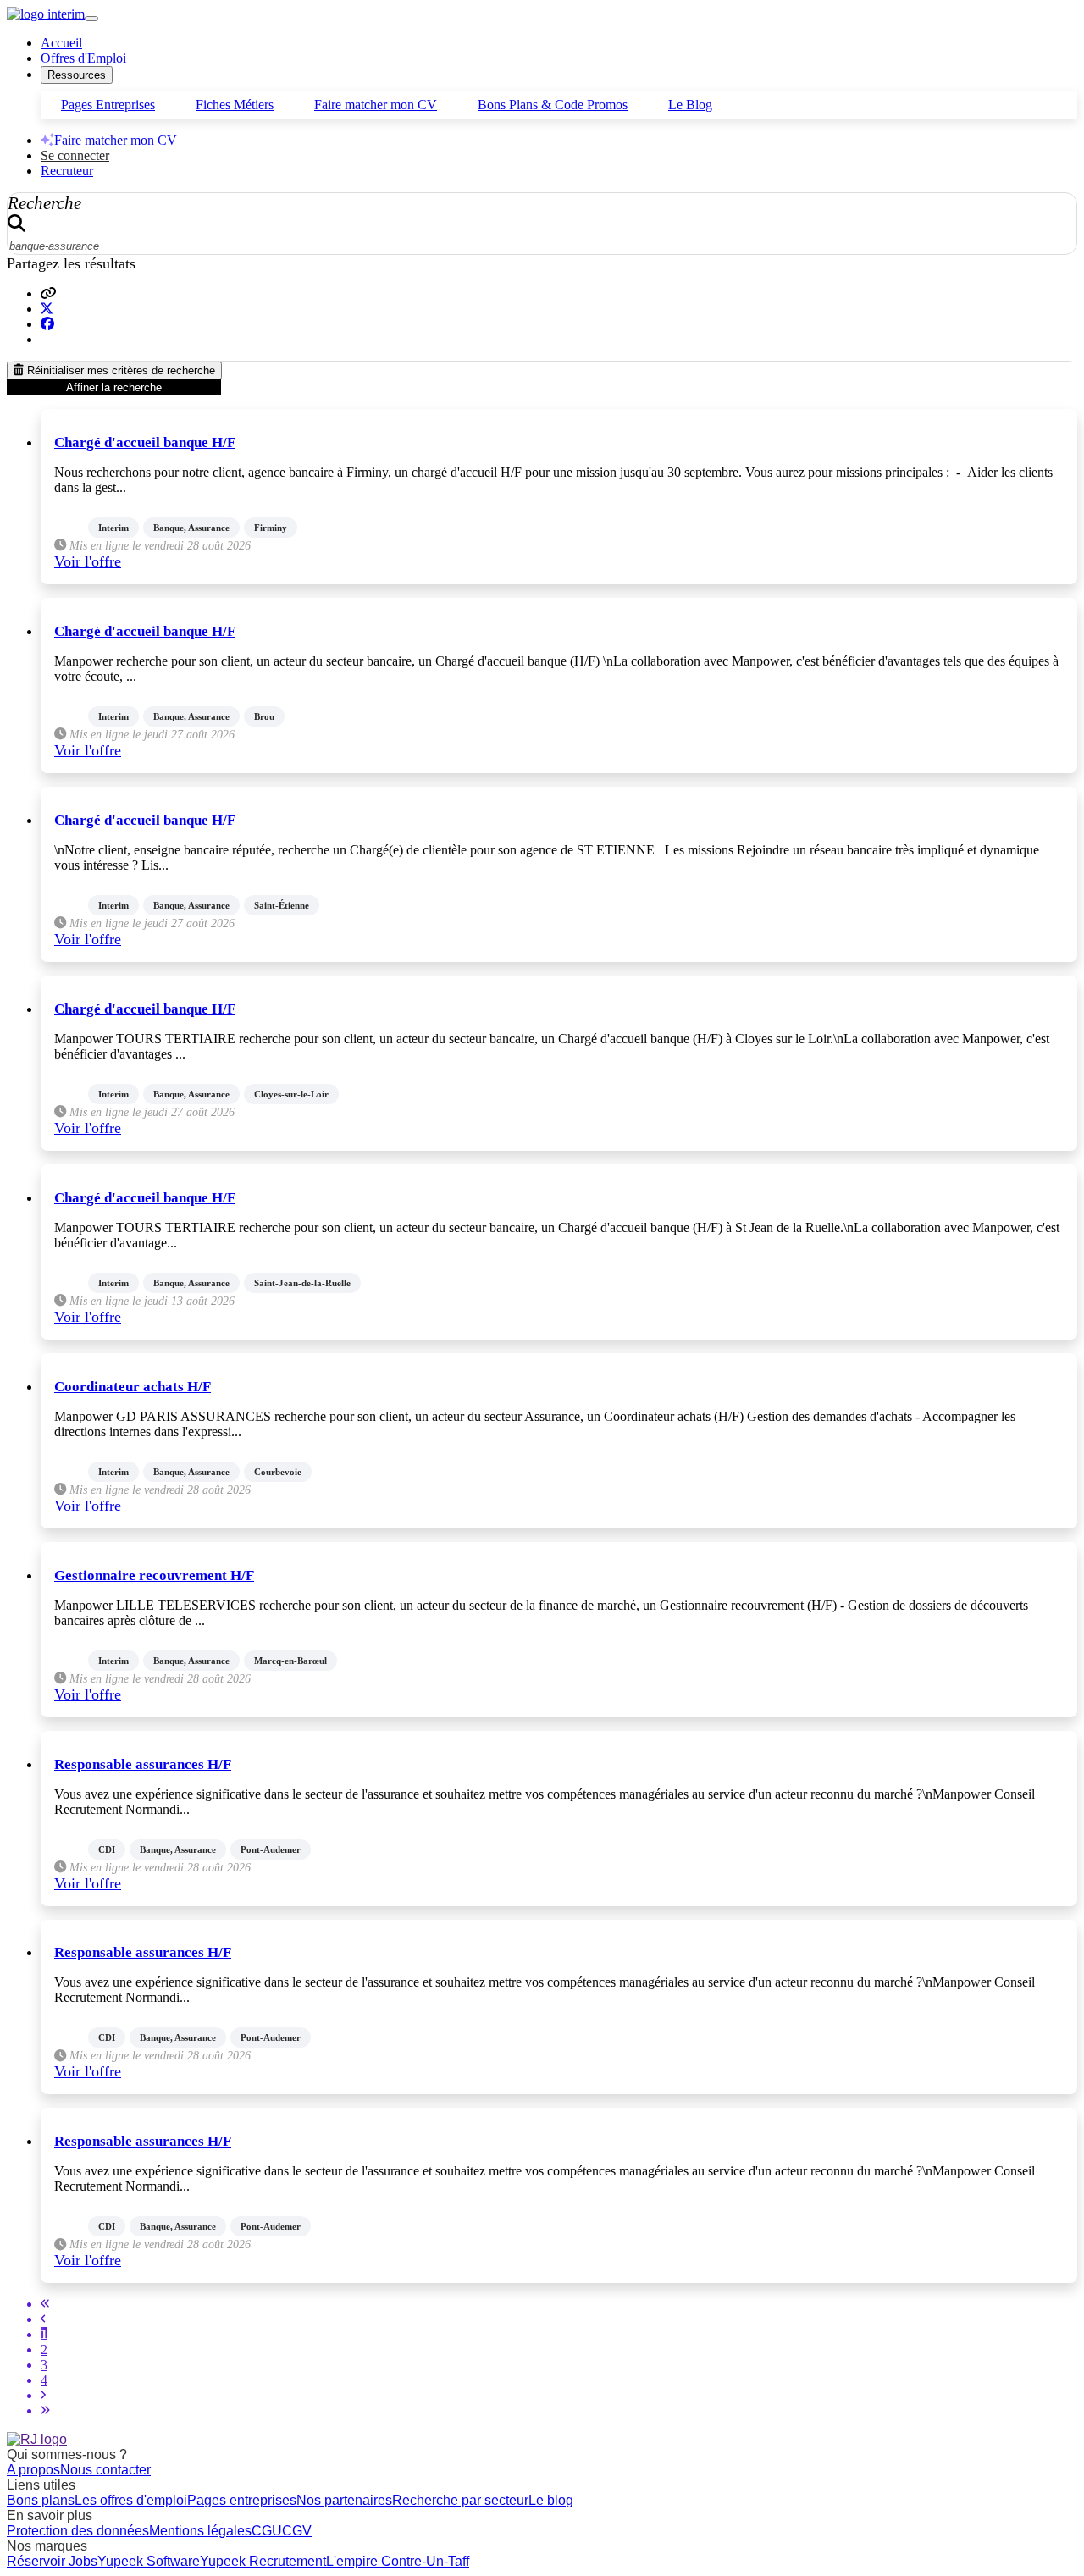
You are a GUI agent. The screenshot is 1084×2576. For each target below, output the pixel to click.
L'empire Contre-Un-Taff (398, 2561)
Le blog (551, 2500)
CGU (267, 2531)
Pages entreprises (242, 2500)
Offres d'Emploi (83, 58)
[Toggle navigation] (91, 19)
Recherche (44, 203)
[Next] (43, 2395)
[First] (45, 2304)
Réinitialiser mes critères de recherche (119, 370)
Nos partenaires (344, 2500)
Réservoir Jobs (52, 2561)
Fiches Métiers (235, 105)
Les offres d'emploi (131, 2500)
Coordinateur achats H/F (133, 1387)
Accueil (61, 43)
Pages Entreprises (108, 105)
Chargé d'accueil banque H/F (145, 442)
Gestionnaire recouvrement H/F (154, 1575)
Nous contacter (105, 2470)
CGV (297, 2531)
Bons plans (41, 2500)
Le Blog (690, 105)
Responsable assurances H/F (143, 1764)
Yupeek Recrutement (263, 2561)
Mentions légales (200, 2531)
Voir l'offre (88, 561)
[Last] (45, 2410)
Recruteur (67, 171)
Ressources (77, 75)
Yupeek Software (149, 2561)
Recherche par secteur (460, 2500)
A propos (33, 2470)
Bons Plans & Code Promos (553, 105)
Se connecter (75, 155)
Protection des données (78, 2531)
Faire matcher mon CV (376, 105)
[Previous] (43, 2319)
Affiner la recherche (114, 387)
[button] (48, 293)
